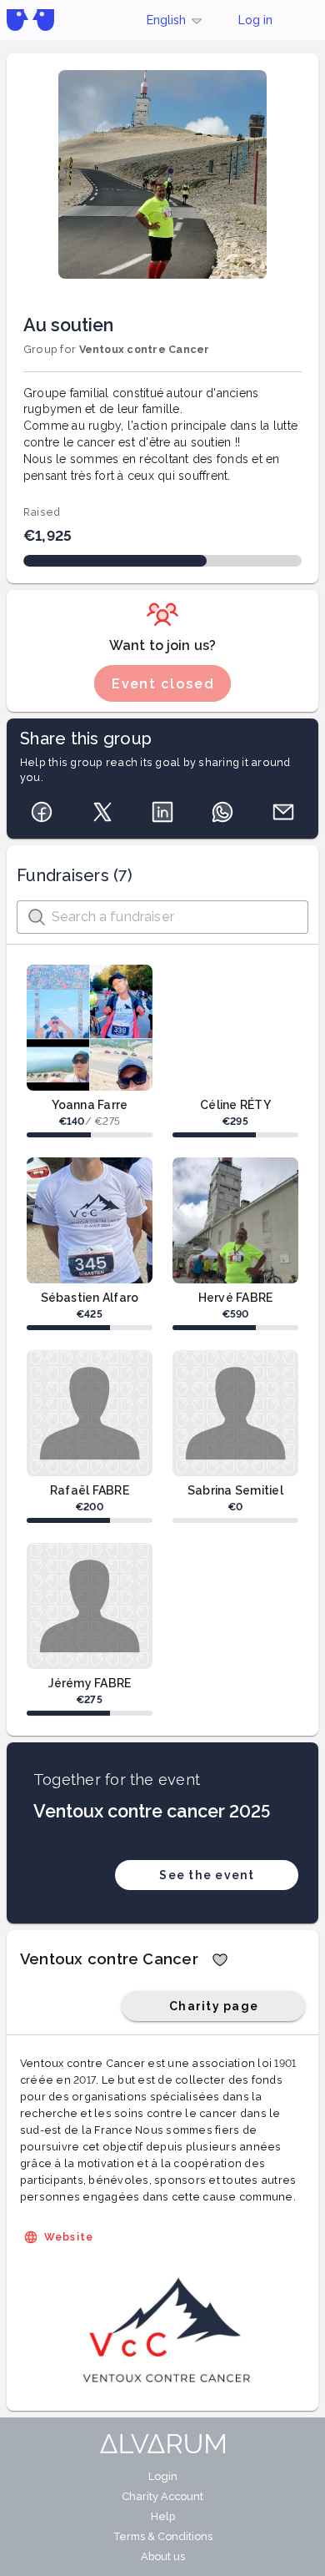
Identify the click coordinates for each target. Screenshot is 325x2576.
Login (163, 2476)
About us (163, 2556)
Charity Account (162, 2496)
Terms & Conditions (163, 2536)
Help (163, 2516)
